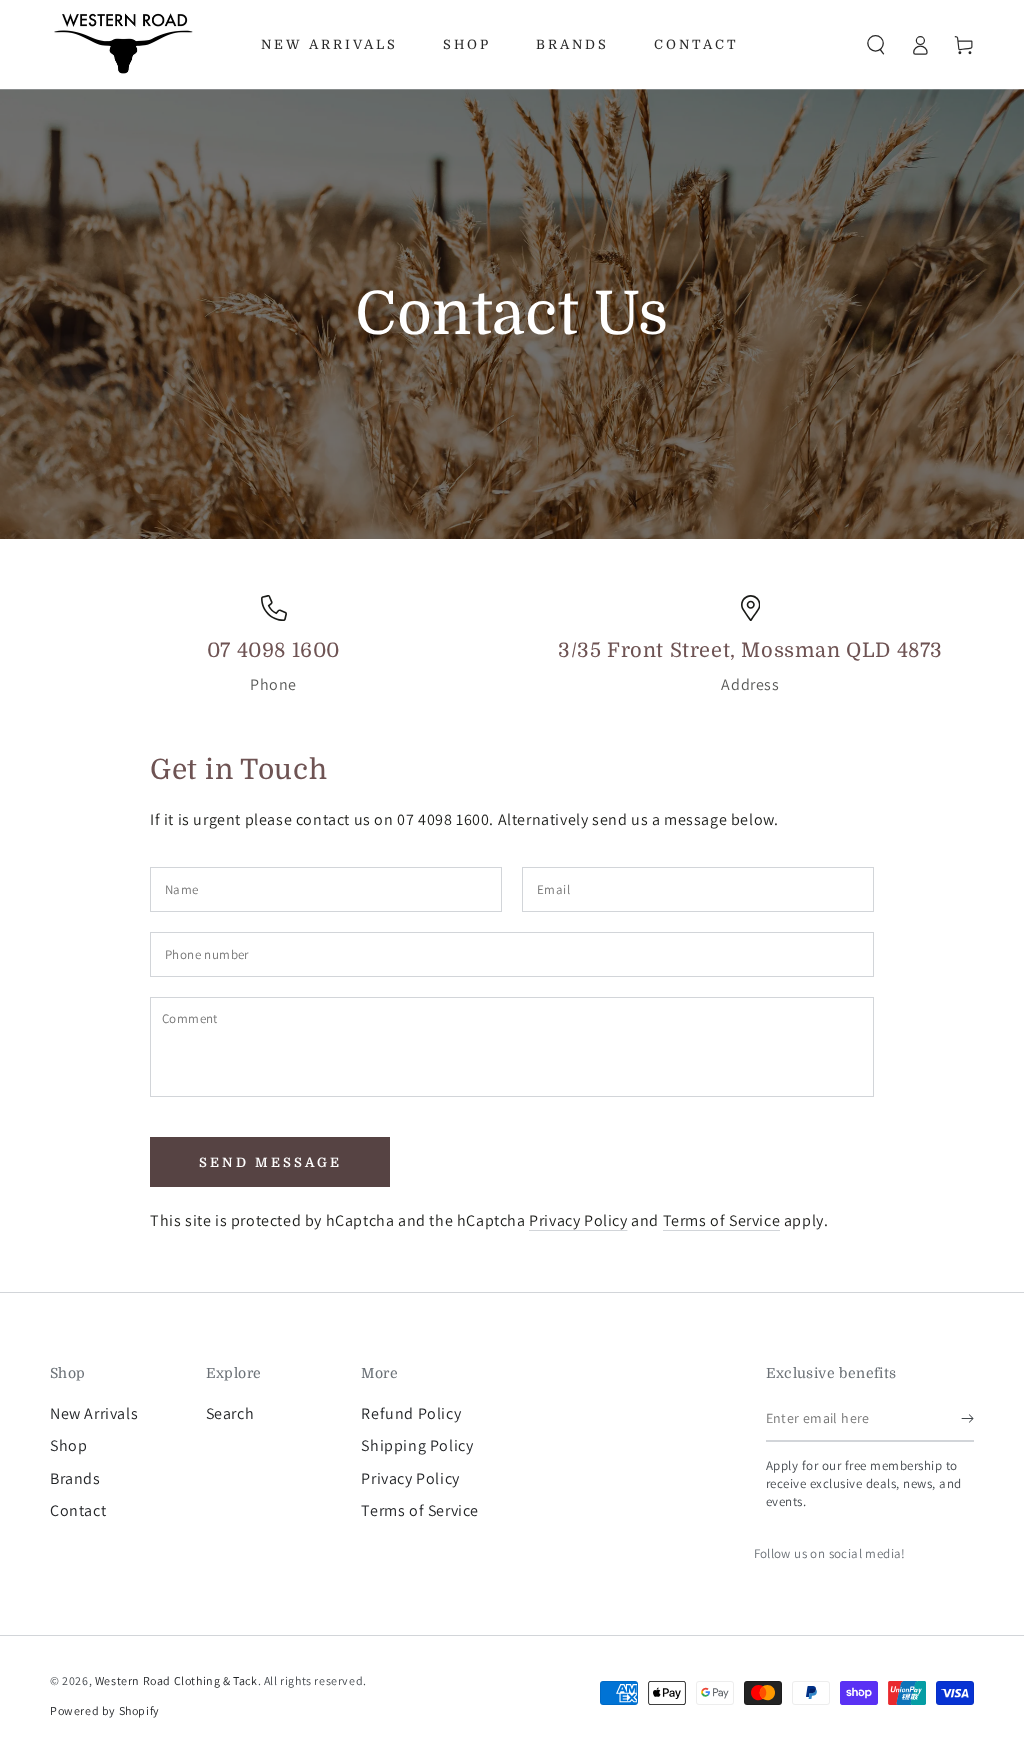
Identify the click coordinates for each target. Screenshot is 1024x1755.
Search (230, 1413)
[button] (876, 45)
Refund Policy (411, 1413)
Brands (75, 1478)
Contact (78, 1510)
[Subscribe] (967, 1419)
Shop (68, 1445)
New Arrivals (94, 1413)
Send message (270, 1162)
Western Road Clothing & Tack (176, 1680)
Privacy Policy (578, 1220)
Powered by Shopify (105, 1710)
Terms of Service (722, 1220)
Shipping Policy (417, 1445)
